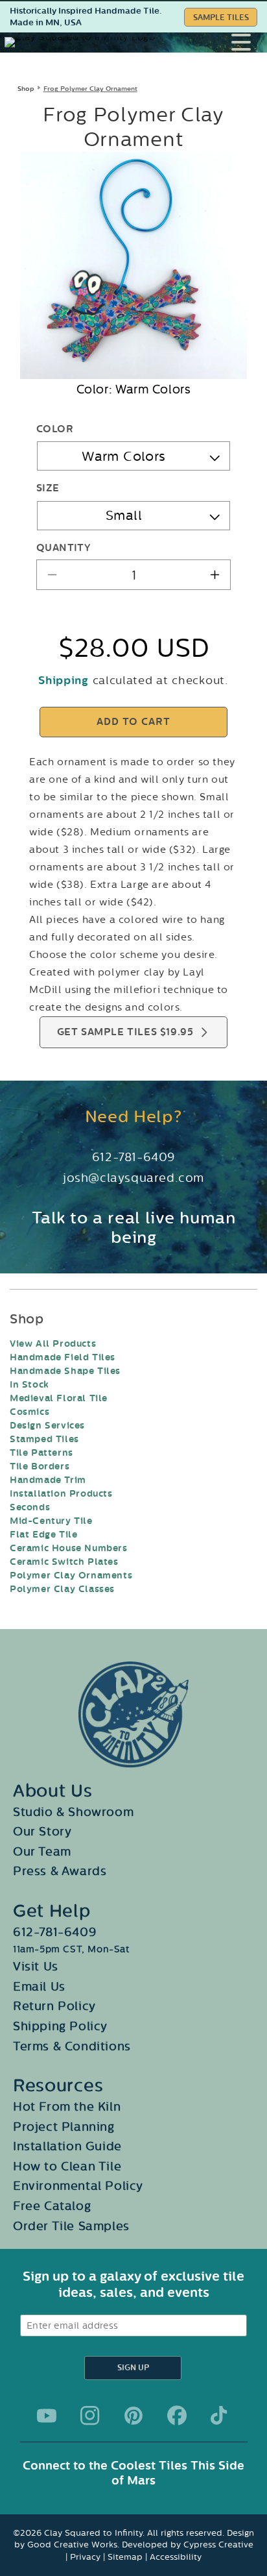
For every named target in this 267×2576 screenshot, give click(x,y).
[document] (133, 265)
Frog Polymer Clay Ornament (90, 89)
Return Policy (54, 2006)
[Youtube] (47, 2416)
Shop (26, 89)
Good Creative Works (72, 2545)
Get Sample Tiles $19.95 (125, 1032)
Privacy (85, 2557)
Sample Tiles (221, 18)
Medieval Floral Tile (59, 1398)
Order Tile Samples (71, 2226)
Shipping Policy (60, 2026)
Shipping (64, 681)
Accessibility (176, 2557)
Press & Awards (60, 1871)
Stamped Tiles (44, 1439)
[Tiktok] (220, 2416)
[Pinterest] (133, 2416)
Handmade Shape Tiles (65, 1371)
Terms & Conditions (72, 2046)
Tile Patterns (41, 1453)
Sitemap (125, 2557)
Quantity (63, 548)
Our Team (42, 1852)
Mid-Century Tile (51, 1521)
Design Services (47, 1426)
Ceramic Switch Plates (64, 1562)
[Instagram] (90, 2416)
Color (55, 429)
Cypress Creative (218, 2545)
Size (48, 488)
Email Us (39, 1987)
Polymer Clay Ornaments (71, 1576)
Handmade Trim (48, 1480)
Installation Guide (67, 2146)
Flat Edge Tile (43, 1535)
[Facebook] (177, 2416)
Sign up (133, 2368)
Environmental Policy (78, 2186)
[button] (249, 42)
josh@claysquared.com (133, 1178)
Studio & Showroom (73, 1812)
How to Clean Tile (67, 2166)
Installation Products (61, 1494)
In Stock (29, 1385)
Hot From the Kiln (67, 2107)
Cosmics (29, 1412)
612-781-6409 (133, 1157)
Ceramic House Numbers (69, 1548)
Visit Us (36, 1967)
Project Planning (64, 2127)
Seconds (30, 1507)
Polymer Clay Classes (62, 1589)
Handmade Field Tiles (63, 1357)
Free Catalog (52, 2206)
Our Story (42, 1832)
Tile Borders (40, 1466)
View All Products (53, 1344)
